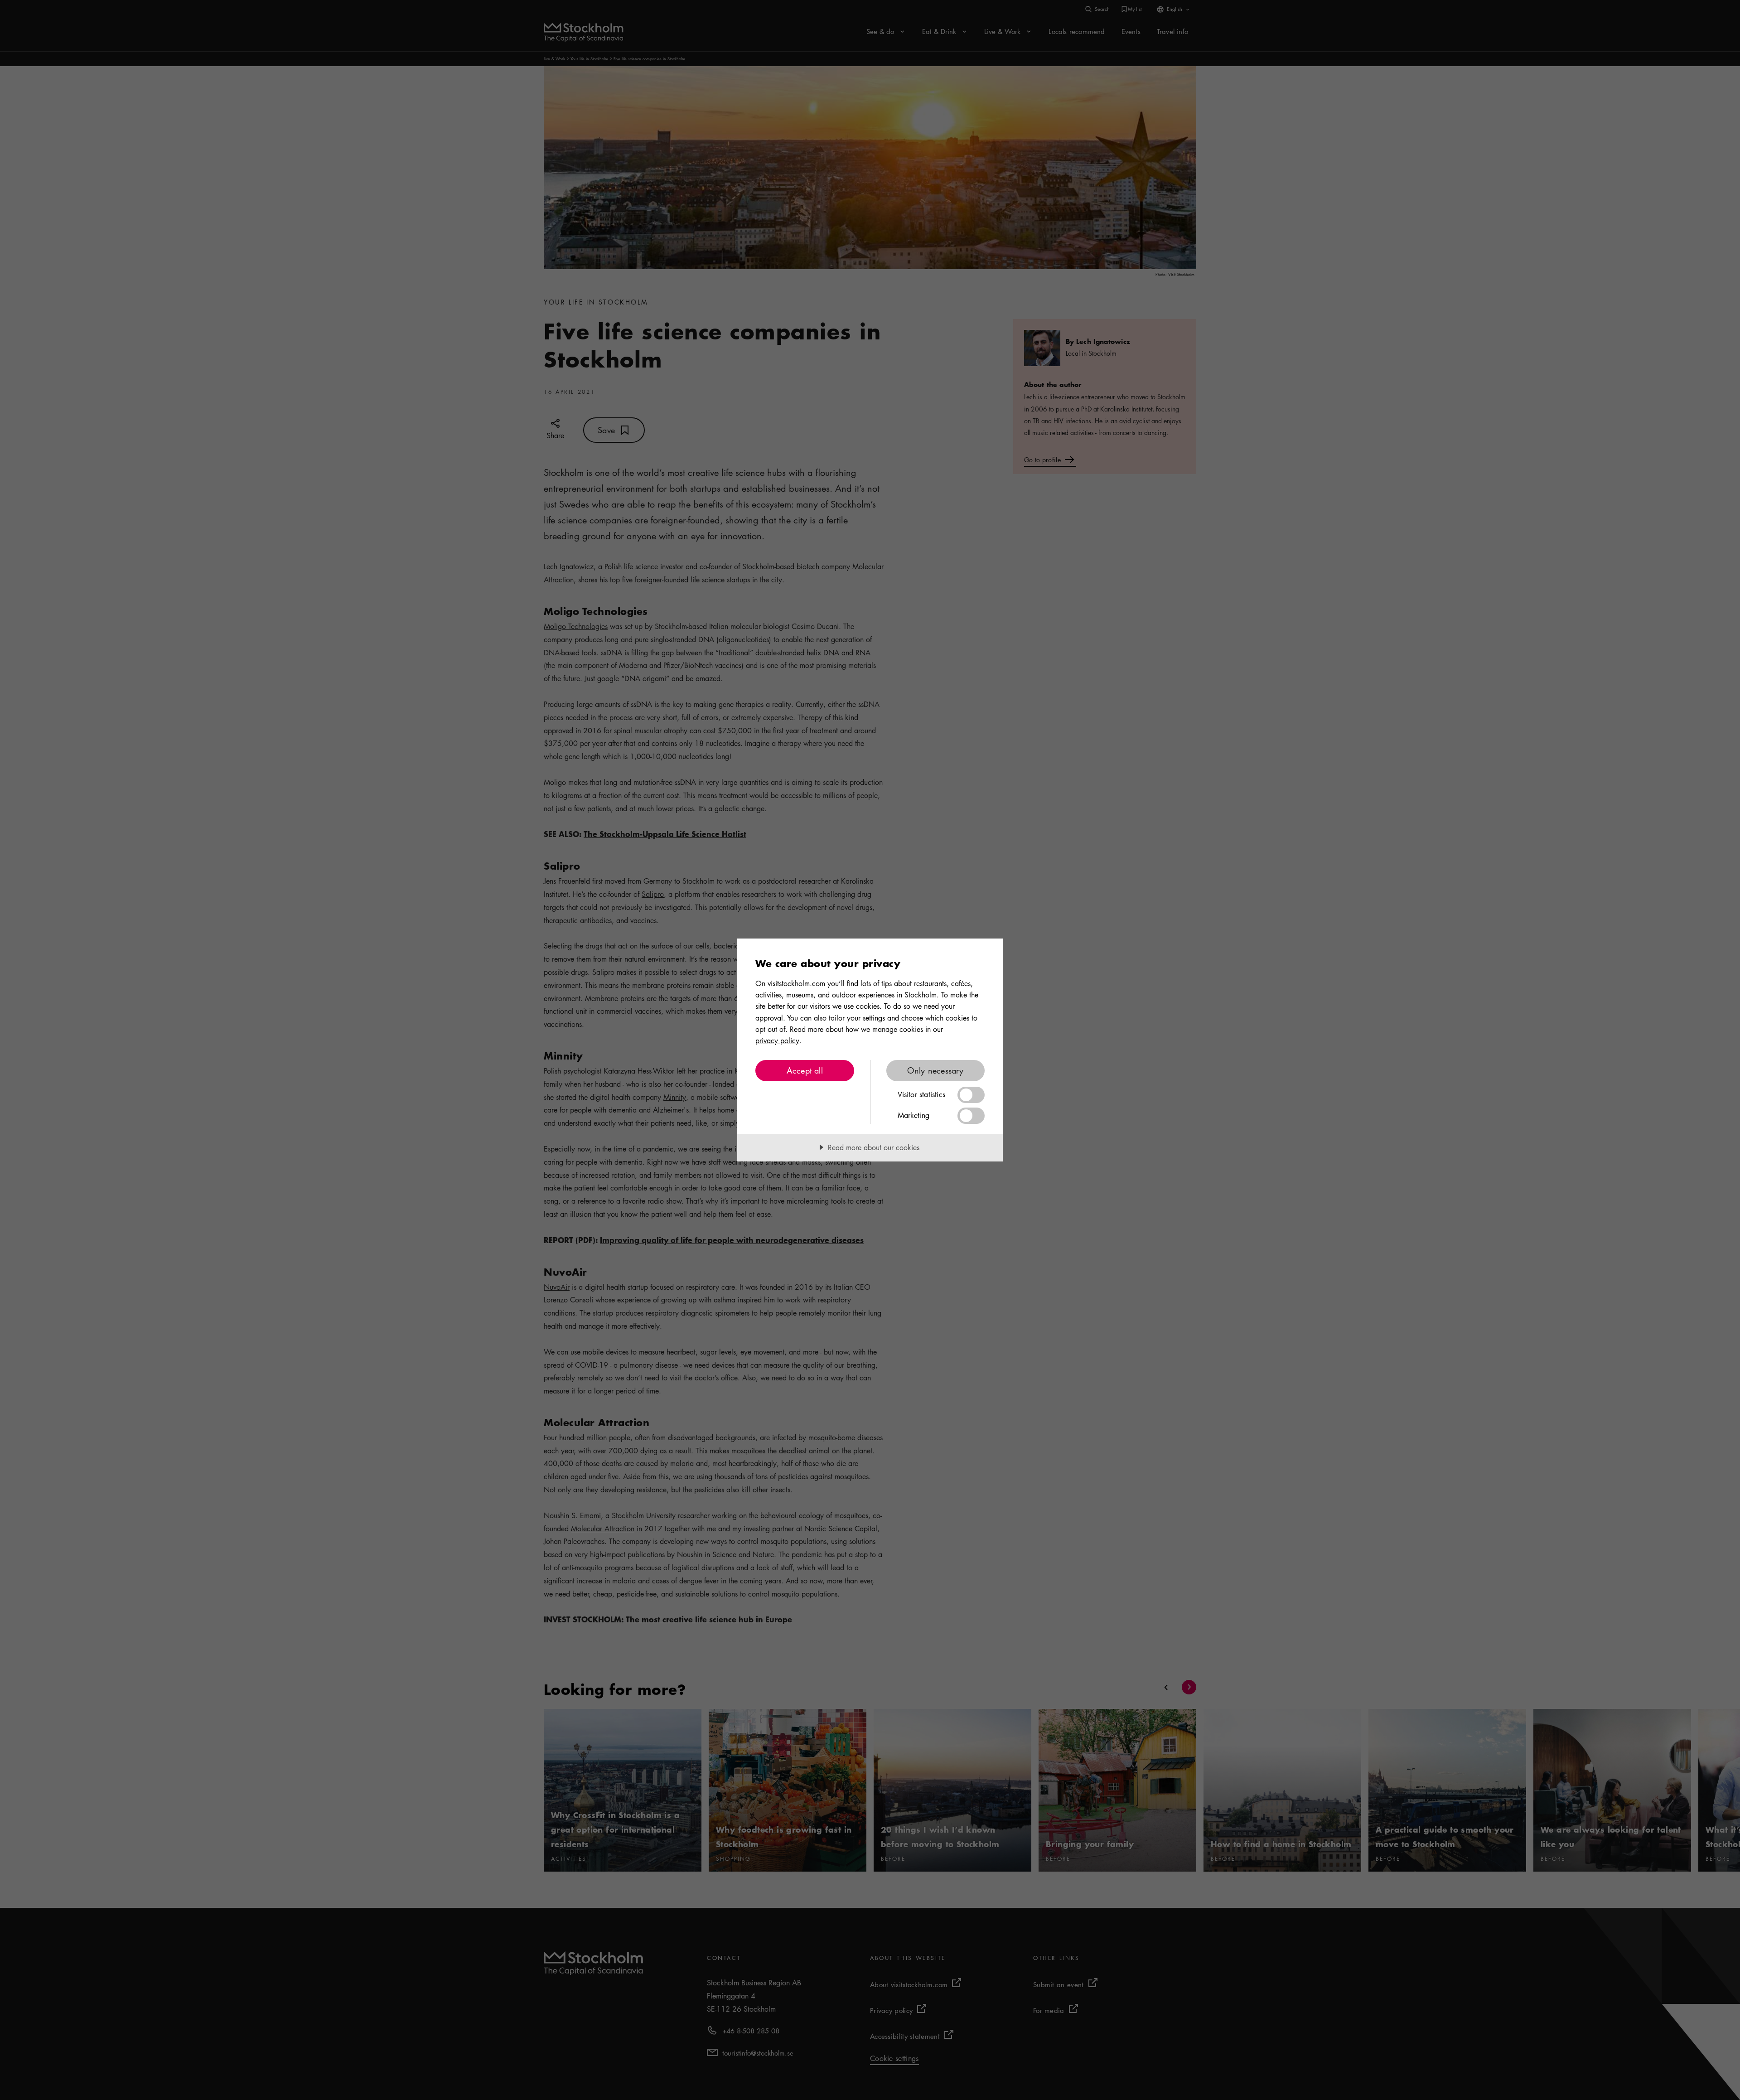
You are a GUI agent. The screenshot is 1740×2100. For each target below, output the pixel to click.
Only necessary (935, 1070)
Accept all (805, 1070)
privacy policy (777, 1040)
